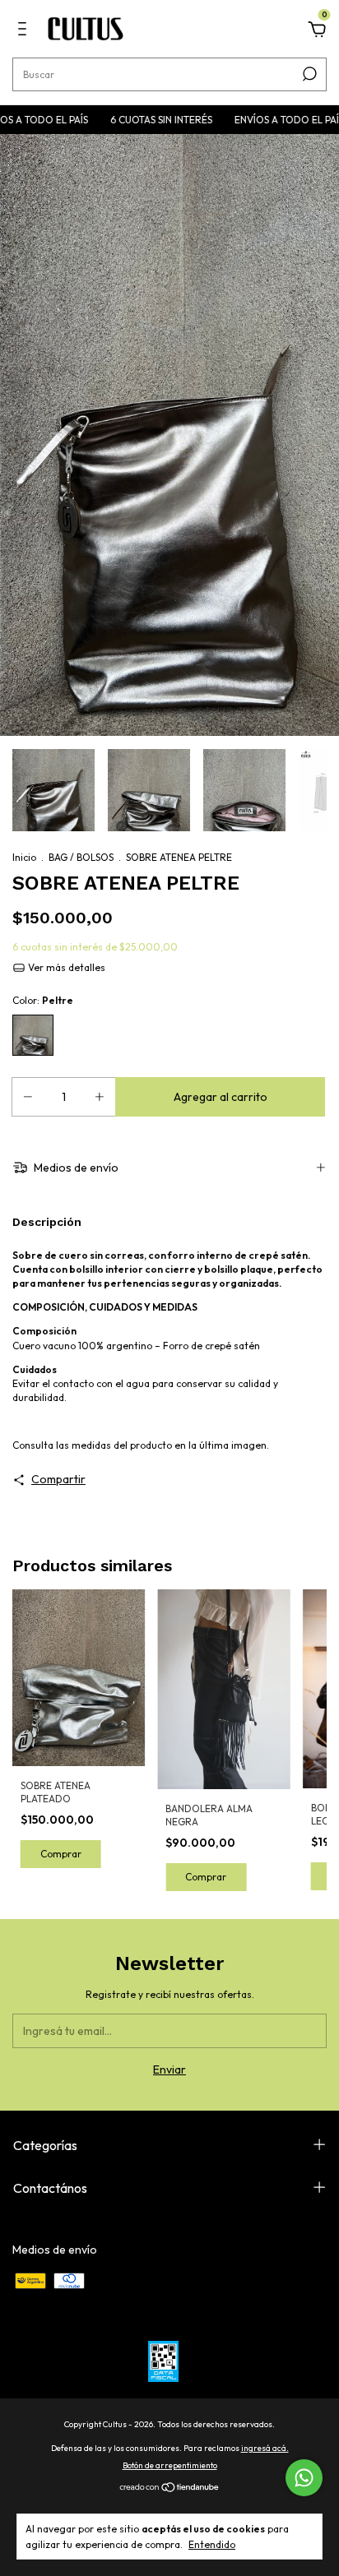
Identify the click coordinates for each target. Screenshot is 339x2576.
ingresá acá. (265, 2448)
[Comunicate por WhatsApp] (304, 2478)
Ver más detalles (65, 967)
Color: (43, 1000)
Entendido (212, 2544)
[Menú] (25, 31)
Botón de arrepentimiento (170, 2465)
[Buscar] (308, 74)
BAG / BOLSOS (81, 857)
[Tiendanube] (170, 2489)
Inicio (24, 857)
